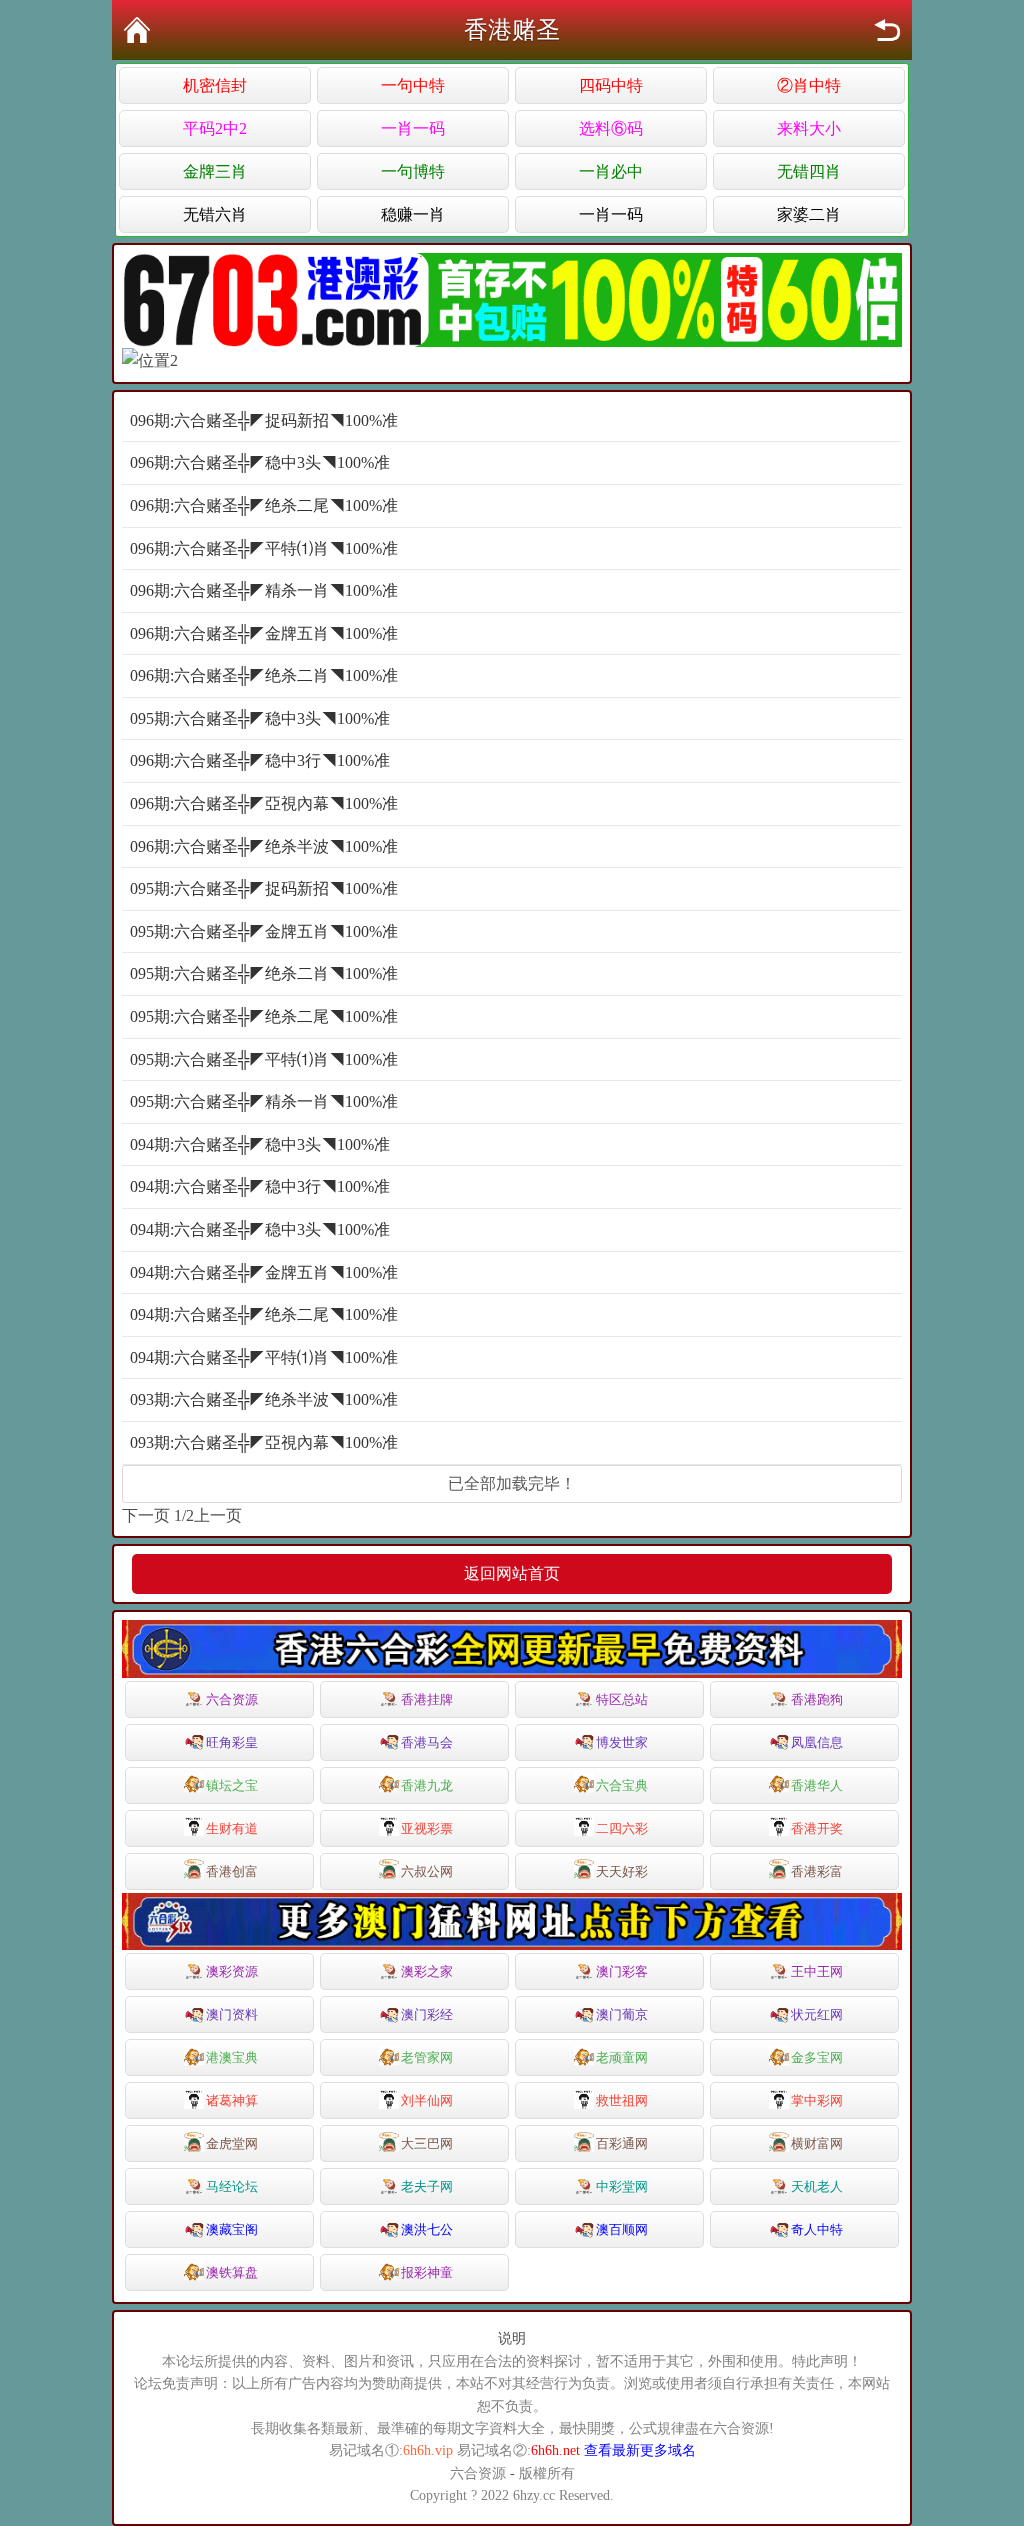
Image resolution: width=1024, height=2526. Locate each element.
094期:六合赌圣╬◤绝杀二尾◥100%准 (264, 1314)
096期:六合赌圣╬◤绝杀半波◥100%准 (264, 846)
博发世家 (622, 1742)
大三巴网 (427, 2143)
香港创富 (232, 1871)
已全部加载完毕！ (512, 1483)
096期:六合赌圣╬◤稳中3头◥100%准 (260, 462)
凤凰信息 (817, 1742)
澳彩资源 (232, 1971)
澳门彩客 (622, 1971)
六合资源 (232, 1699)
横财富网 (817, 2143)
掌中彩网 (817, 2100)
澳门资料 (232, 2014)
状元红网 (817, 2014)
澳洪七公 (427, 2229)
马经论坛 (232, 2186)
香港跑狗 (817, 1699)
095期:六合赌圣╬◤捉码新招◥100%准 (264, 888)
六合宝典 (622, 1785)
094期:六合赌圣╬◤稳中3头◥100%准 (260, 1144)
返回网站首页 (512, 1573)
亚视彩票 (427, 1828)
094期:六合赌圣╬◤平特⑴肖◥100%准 (264, 1357)
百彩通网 (622, 2143)
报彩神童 (427, 2272)
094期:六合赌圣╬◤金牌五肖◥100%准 (264, 1272)
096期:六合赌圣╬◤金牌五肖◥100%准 (264, 633)
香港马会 (427, 1742)
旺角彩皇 (232, 1742)
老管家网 (427, 2057)
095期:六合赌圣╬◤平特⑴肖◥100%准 (264, 1059)
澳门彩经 (427, 2014)
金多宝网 (817, 2057)
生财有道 (232, 1828)
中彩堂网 (622, 2186)
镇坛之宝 (232, 1785)
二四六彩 (622, 1828)
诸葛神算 (232, 2100)
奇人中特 (817, 2229)
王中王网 (817, 1971)
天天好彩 (622, 1871)
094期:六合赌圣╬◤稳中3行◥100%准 (260, 1186)
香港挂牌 (427, 1699)
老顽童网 (622, 2057)
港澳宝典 (232, 2057)
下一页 (146, 1515)
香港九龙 (427, 1785)
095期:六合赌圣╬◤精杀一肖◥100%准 (264, 1101)
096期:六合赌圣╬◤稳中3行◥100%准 (260, 760)
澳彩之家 (427, 1971)
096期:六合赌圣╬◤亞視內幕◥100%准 (264, 803)
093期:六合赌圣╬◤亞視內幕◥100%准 (264, 1442)
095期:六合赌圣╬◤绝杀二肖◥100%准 (264, 973)
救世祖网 (622, 2100)
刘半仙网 (427, 2100)
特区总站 (622, 1699)
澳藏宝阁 (232, 2229)
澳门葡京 (622, 2014)
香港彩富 (817, 1871)
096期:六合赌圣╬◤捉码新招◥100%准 (264, 420)
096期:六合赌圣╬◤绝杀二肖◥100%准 (264, 675)
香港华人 (817, 1785)
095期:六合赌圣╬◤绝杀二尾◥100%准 (264, 1016)
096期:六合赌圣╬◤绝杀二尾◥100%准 (264, 505)
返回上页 (887, 30)
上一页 (218, 1515)
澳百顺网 (622, 2229)
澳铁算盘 (232, 2272)
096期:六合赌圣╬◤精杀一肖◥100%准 (264, 590)
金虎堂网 (232, 2143)
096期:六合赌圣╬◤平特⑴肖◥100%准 (264, 548)
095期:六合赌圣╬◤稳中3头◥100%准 (260, 718)
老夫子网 (427, 2186)
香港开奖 (817, 1828)
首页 (137, 30)
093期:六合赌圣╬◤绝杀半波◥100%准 (264, 1399)
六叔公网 (427, 1871)
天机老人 (817, 2186)
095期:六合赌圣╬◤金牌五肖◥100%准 (264, 931)
